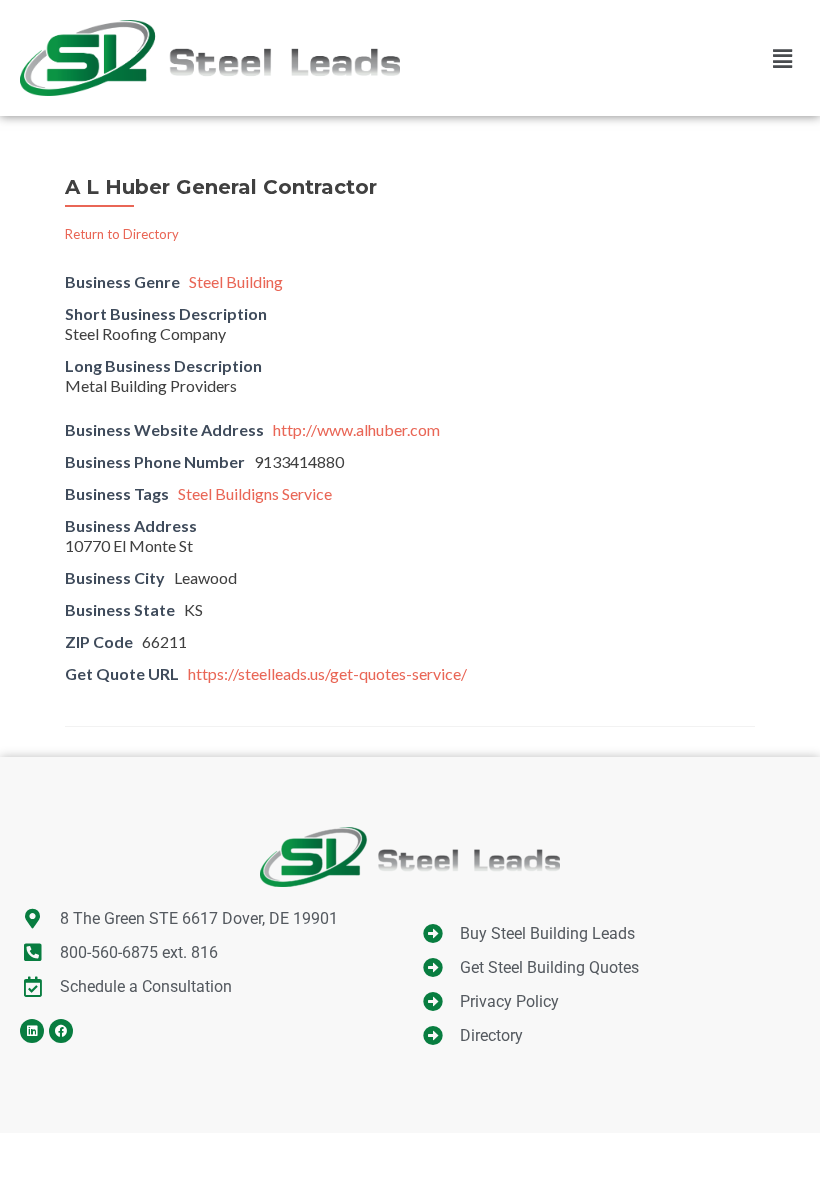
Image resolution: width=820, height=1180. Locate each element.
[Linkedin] (32, 1031)
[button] (783, 58)
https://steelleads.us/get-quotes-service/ (327, 673)
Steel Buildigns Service (255, 493)
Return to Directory (122, 234)
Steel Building (236, 281)
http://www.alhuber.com (356, 429)
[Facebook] (61, 1031)
